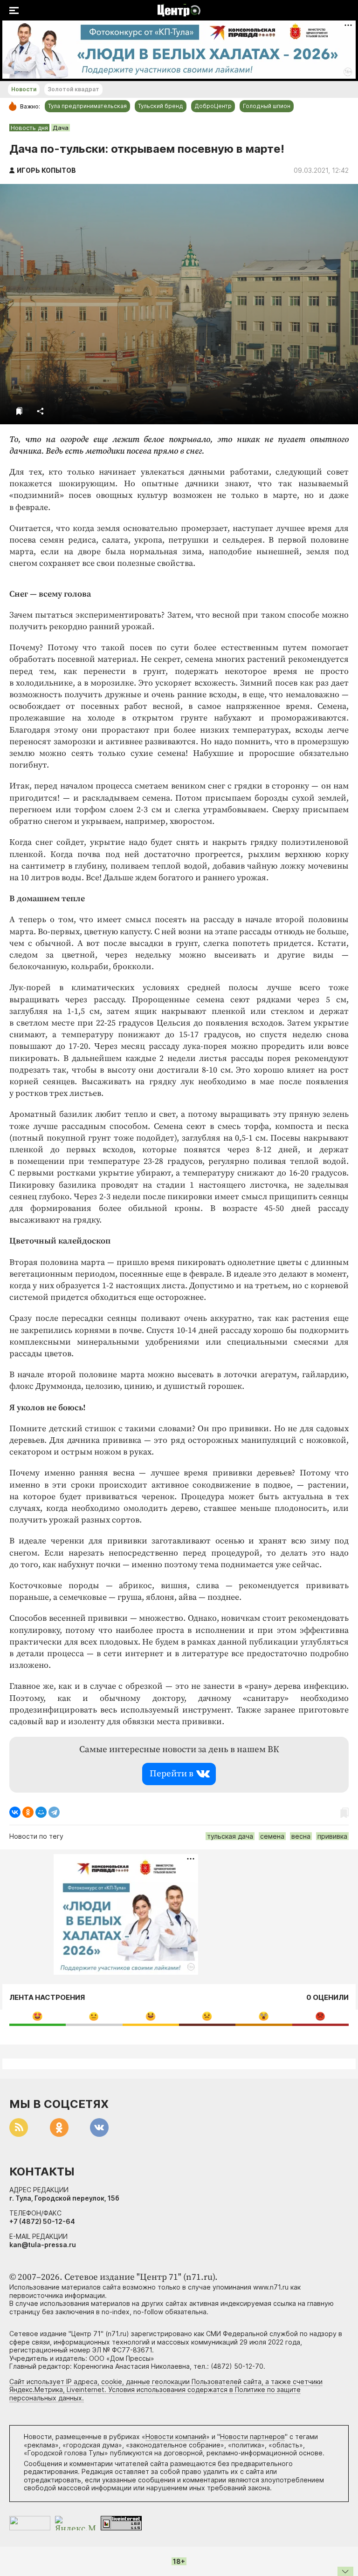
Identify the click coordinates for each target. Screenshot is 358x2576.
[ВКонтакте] (15, 1812)
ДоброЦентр (213, 106)
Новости (24, 89)
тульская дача (230, 1836)
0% (38, 2016)
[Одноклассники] (28, 1812)
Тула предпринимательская (87, 106)
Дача (61, 128)
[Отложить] (19, 411)
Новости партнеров (252, 2437)
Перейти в (172, 1774)
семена (272, 1836)
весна (301, 1836)
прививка (332, 1836)
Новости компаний (176, 2437)
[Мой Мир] (41, 1812)
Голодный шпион (267, 106)
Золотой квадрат (73, 89)
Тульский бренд (161, 106)
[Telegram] (54, 1812)
